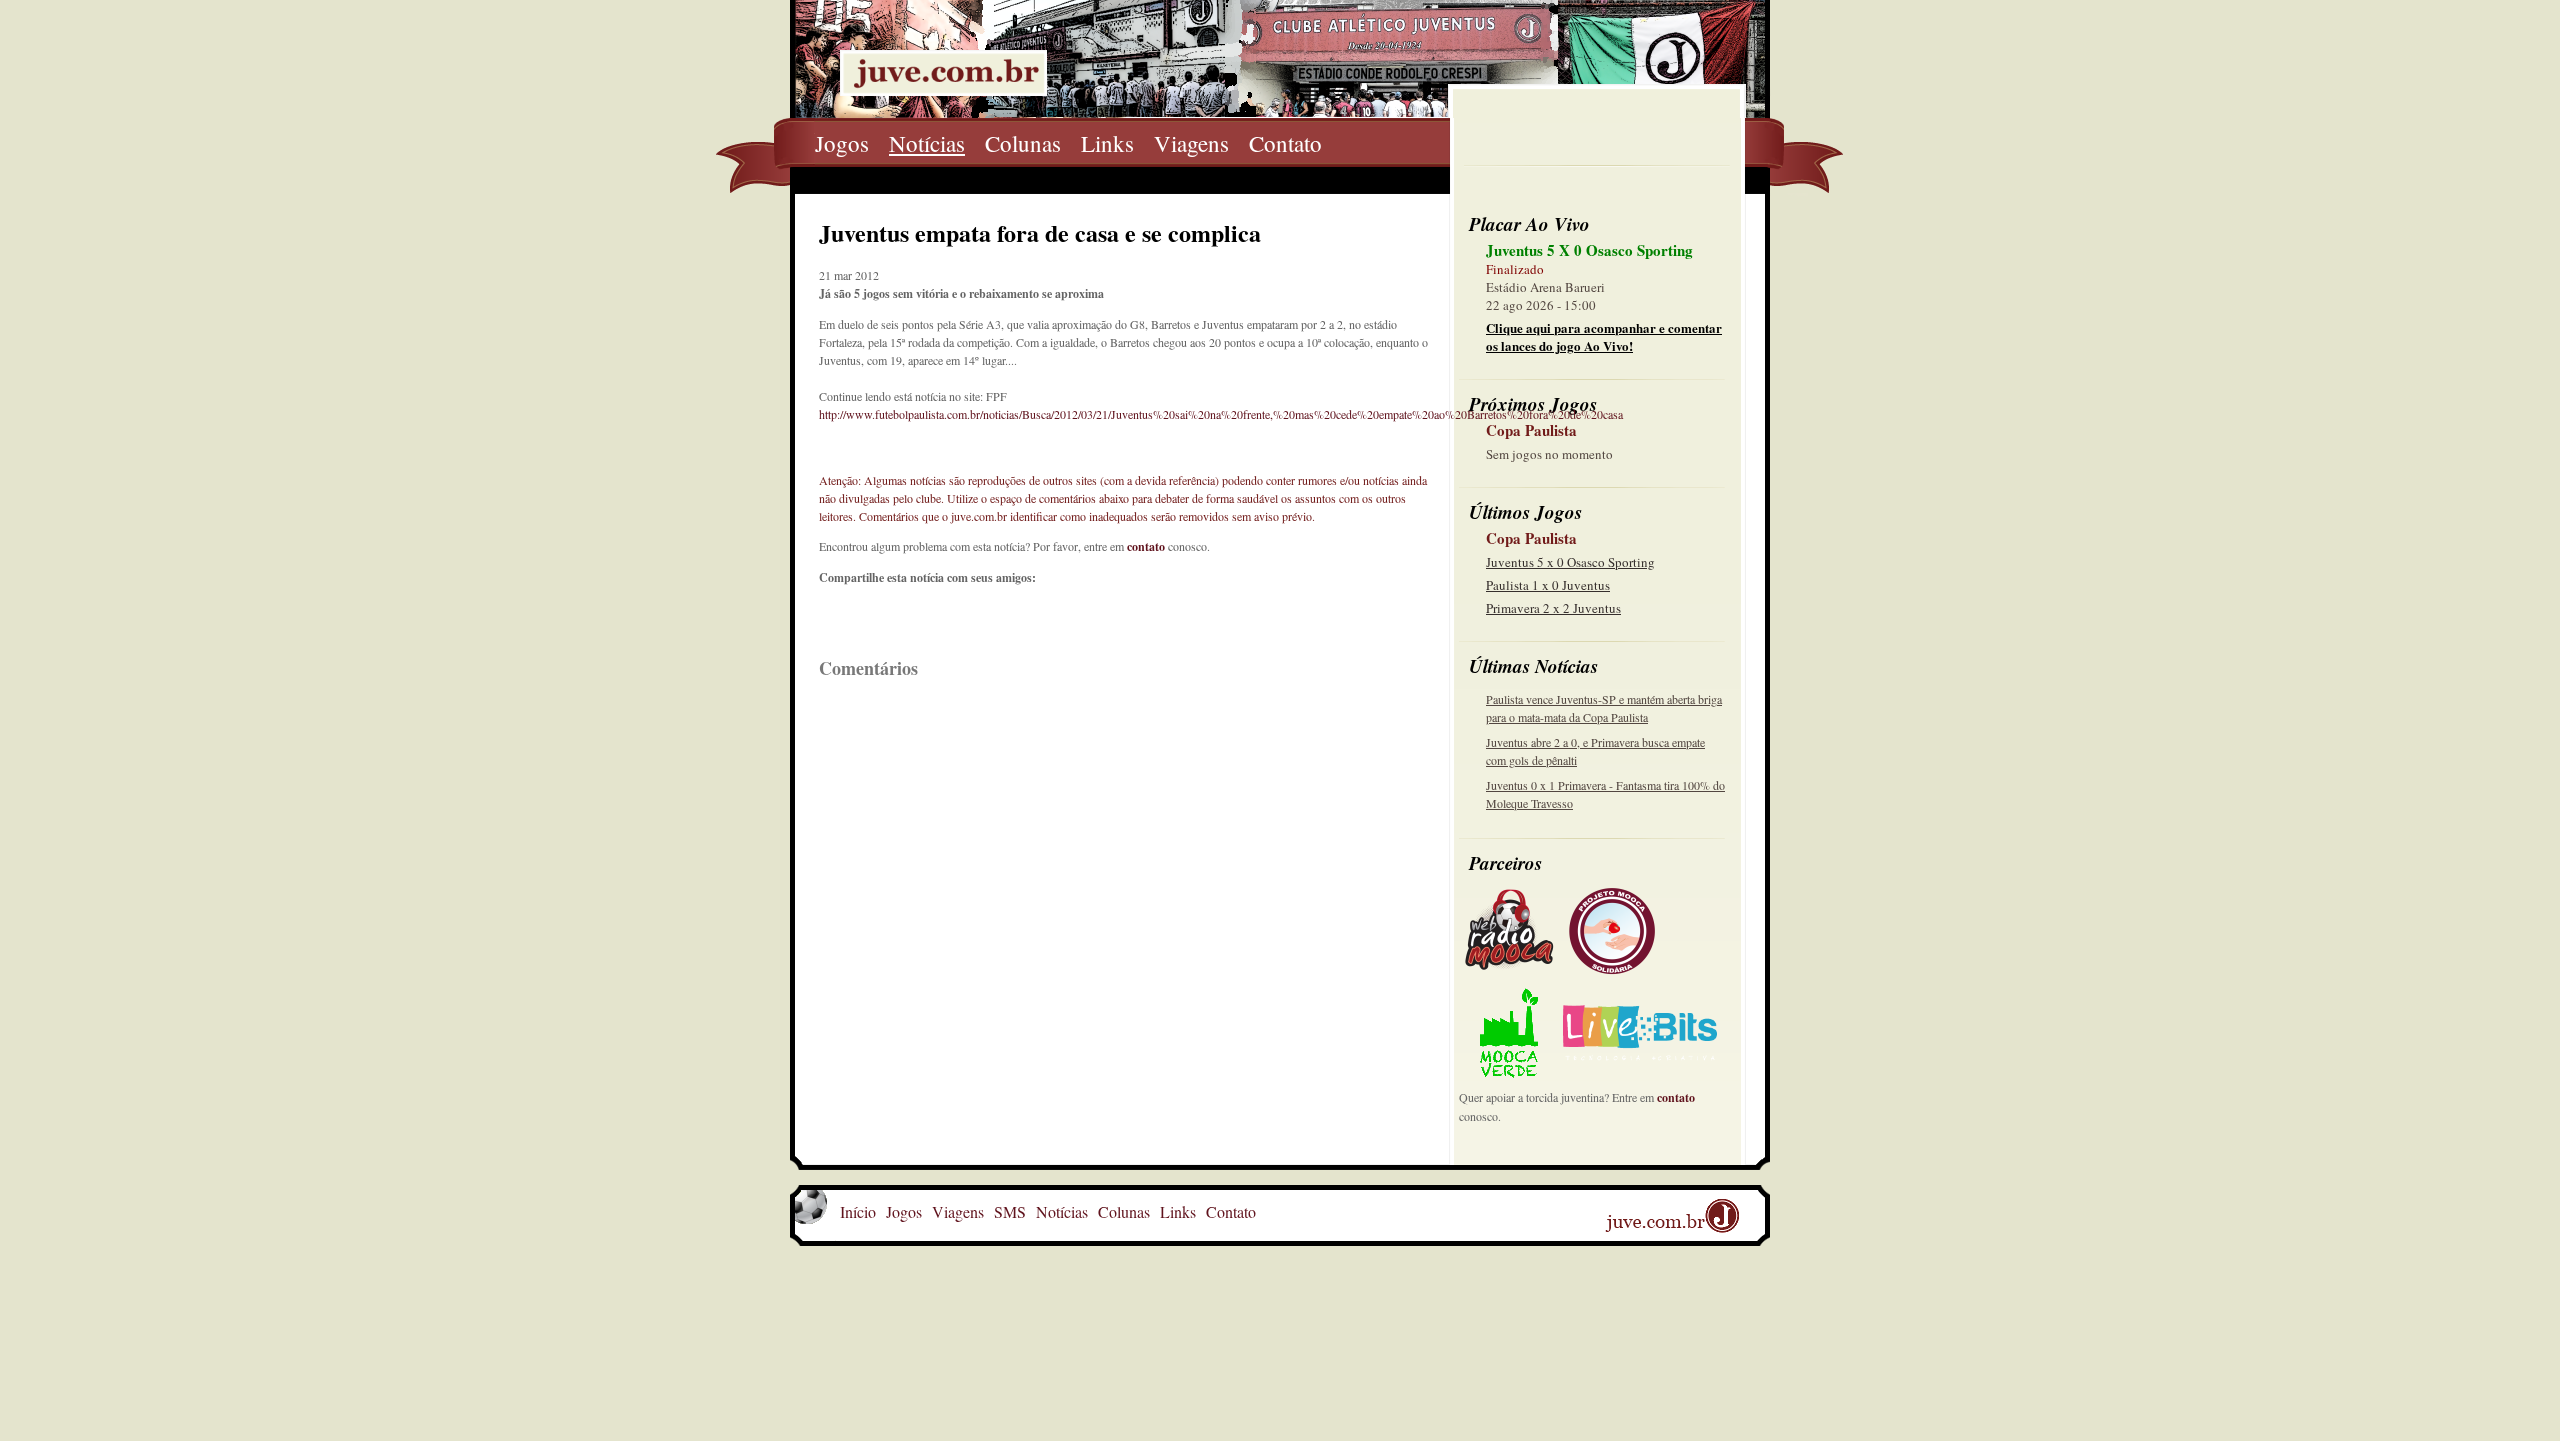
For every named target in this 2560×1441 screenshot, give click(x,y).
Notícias (927, 143)
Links (1107, 143)
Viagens (1191, 143)
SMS (1010, 1211)
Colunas (1023, 143)
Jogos (842, 143)
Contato (1285, 143)
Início (858, 1211)
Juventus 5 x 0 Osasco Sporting (1570, 562)
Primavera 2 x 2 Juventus (1553, 608)
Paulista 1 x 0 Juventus (1548, 585)
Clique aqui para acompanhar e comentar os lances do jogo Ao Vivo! (1604, 336)
